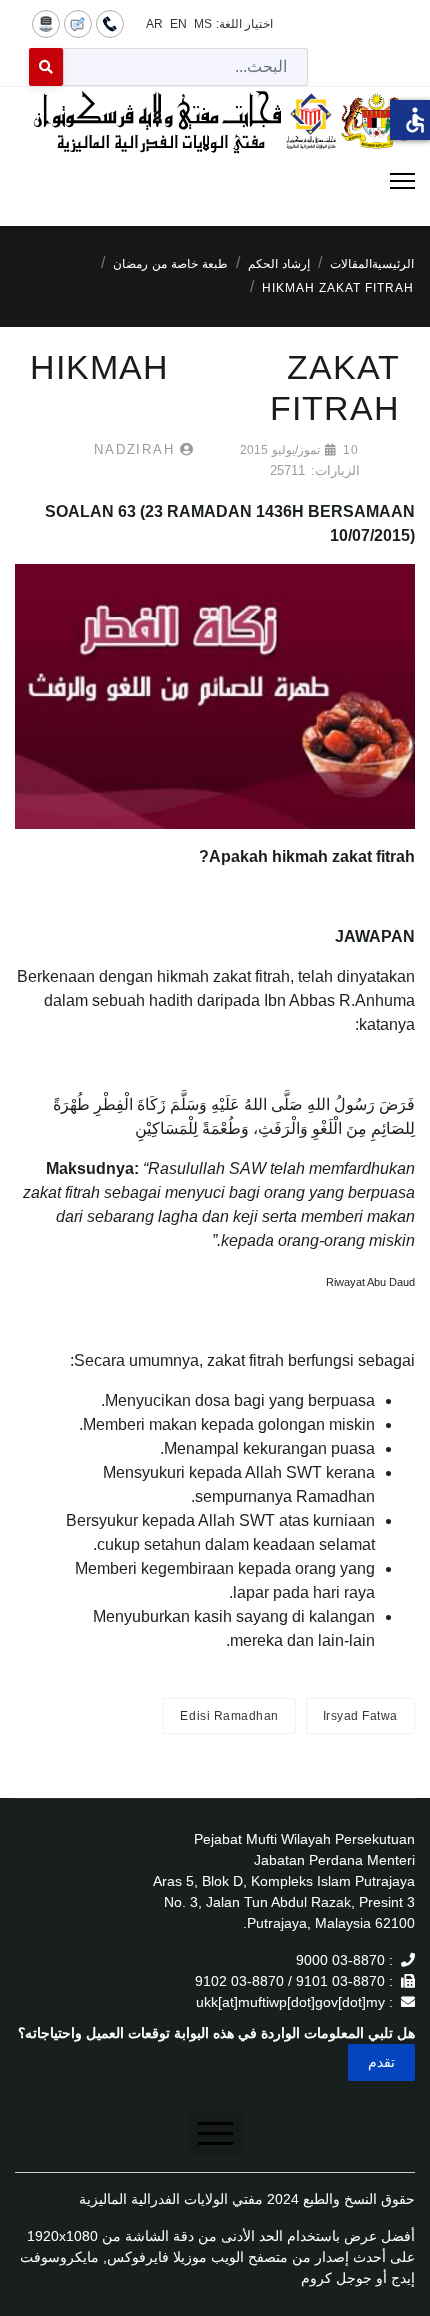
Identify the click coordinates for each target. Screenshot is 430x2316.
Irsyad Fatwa (360, 1716)
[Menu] (215, 181)
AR (154, 24)
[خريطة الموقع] (46, 23)
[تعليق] (78, 23)
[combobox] (185, 67)
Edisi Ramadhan (229, 1716)
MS (203, 24)
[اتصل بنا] (110, 23)
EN (178, 24)
